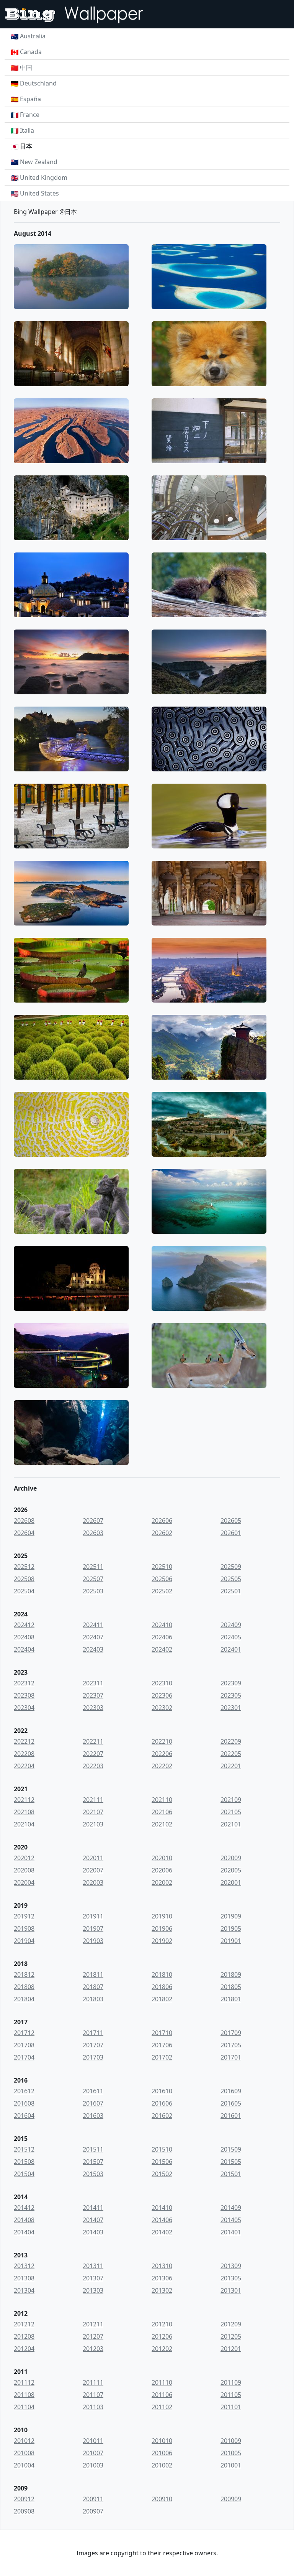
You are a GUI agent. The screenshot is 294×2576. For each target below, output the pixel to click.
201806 (162, 1987)
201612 (24, 2091)
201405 (231, 2220)
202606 (162, 1521)
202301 (231, 1708)
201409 (231, 2208)
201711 (93, 2033)
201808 (24, 1987)
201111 (93, 2382)
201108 (24, 2395)
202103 (93, 1824)
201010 (162, 2441)
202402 (162, 1649)
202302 (162, 1708)
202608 (24, 1521)
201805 (231, 1987)
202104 (24, 1824)
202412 (24, 1625)
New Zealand (39, 162)
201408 (24, 2220)
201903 (93, 1941)
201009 (231, 2441)
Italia (27, 130)
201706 (162, 2045)
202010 (162, 1858)
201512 (24, 2149)
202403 (93, 1649)
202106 (162, 1812)
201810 (162, 1974)
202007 (93, 1870)
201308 (24, 2278)
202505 (231, 1579)
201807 (93, 1987)
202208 (24, 1754)
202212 (24, 1741)
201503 (93, 2174)
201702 (162, 2057)
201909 (231, 1916)
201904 (24, 1941)
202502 (162, 1591)
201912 (24, 1916)
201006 (162, 2453)
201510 (162, 2149)
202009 (231, 1858)
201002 (162, 2465)
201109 (231, 2382)
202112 (24, 1800)
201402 (162, 2232)
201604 (24, 2116)
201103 (93, 2407)
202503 (93, 1591)
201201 (231, 2349)
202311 (93, 1683)
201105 (231, 2395)
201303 (93, 2290)
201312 (24, 2266)
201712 (24, 2033)
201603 (93, 2116)
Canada (31, 52)
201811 (93, 1974)
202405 (231, 1637)
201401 (231, 2232)
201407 (93, 2220)
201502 (162, 2174)
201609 (231, 2091)
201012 (24, 2441)
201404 (24, 2232)
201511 (93, 2149)
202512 (24, 1567)
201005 (231, 2453)
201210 (162, 2324)
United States (39, 193)
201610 (162, 2091)
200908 (24, 2511)
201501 (231, 2174)
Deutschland (38, 83)
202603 (93, 1533)
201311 (93, 2266)
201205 (231, 2336)
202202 (162, 1766)
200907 (93, 2511)
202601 (231, 1533)
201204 (24, 2349)
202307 (93, 1695)
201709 (231, 2033)
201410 (162, 2208)
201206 (162, 2336)
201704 (24, 2057)
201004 (24, 2465)
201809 (231, 1974)
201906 (162, 1928)
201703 (93, 2057)
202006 (162, 1870)
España (30, 99)
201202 (162, 2349)
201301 (231, 2290)
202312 (24, 1683)
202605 (231, 1521)
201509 (231, 2149)
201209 (231, 2324)
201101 (231, 2407)
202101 (231, 1824)
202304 (24, 1708)
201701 (231, 2057)
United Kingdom (44, 178)
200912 (24, 2499)
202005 (231, 1870)
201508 (24, 2162)
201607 (93, 2103)
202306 (162, 1695)
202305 (231, 1695)
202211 (93, 1741)
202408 (24, 1637)
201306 (162, 2278)
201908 (24, 1928)
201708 (24, 2045)
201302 (162, 2290)
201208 (24, 2336)
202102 (162, 1824)
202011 (93, 1858)
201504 (24, 2174)
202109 (231, 1800)
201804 (24, 1999)
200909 (231, 2499)
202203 (93, 1766)
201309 (231, 2266)
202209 (231, 1741)
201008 (24, 2453)
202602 (162, 1533)
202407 (93, 1637)
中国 (26, 67)
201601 (231, 2116)
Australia (33, 36)
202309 (231, 1683)
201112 (24, 2382)
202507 (93, 1579)
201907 (93, 1928)
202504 (24, 1591)
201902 (162, 1941)
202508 (24, 1579)
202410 (162, 1625)
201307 (93, 2278)
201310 (162, 2266)
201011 (93, 2441)
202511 (93, 1567)
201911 (93, 1916)
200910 (162, 2499)
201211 (93, 2324)
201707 (93, 2045)
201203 (93, 2349)
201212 (24, 2324)
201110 (162, 2382)
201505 (231, 2162)
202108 (24, 1812)
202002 (162, 1882)
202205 (231, 1754)
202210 (162, 1741)
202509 (231, 1567)
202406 (162, 1637)
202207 (93, 1754)
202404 (24, 1649)
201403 (93, 2232)
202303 (93, 1708)
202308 (24, 1695)
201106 (162, 2395)
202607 (93, 1521)
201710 (162, 2033)
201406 (162, 2220)
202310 (162, 1683)
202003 (93, 1882)
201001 (231, 2465)
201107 (93, 2395)
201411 (93, 2208)
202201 (231, 1766)
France (30, 115)
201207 (93, 2336)
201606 (162, 2103)
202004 (24, 1882)
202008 (24, 1870)
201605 (231, 2103)
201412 (24, 2208)
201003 (93, 2465)
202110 (162, 1800)
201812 (24, 1974)
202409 (231, 1625)
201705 (231, 2045)
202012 (24, 1858)
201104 (24, 2407)
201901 (231, 1941)
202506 (162, 1579)
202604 (24, 1533)
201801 (231, 1999)
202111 (93, 1800)
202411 (93, 1625)
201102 (162, 2407)
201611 (93, 2091)
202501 (231, 1591)
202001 (231, 1882)
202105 (231, 1812)
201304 (24, 2290)
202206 (162, 1754)
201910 (162, 1916)
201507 (93, 2162)
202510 (162, 1567)
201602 (162, 2116)
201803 (93, 1999)
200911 (93, 2499)
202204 (24, 1766)
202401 (231, 1649)
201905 (231, 1928)
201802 (162, 1999)
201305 (231, 2278)
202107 (93, 1812)
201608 (24, 2103)
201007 (93, 2453)
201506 (162, 2162)
